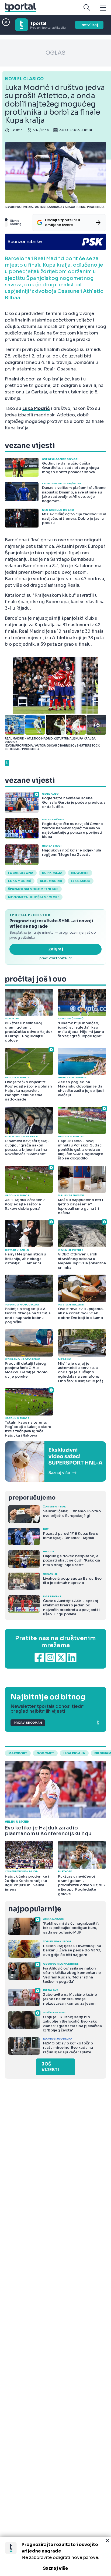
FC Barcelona (21, 873)
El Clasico (81, 881)
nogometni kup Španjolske (34, 897)
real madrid (51, 881)
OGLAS (55, 53)
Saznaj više (55, 2568)
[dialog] (55, 2557)
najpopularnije (35, 1909)
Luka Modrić (20, 881)
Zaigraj (56, 949)
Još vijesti (50, 2067)
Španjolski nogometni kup (33, 889)
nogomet (80, 873)
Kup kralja (52, 873)
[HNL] (55, 1461)
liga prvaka (74, 1753)
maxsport (18, 1753)
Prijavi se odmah (28, 1723)
